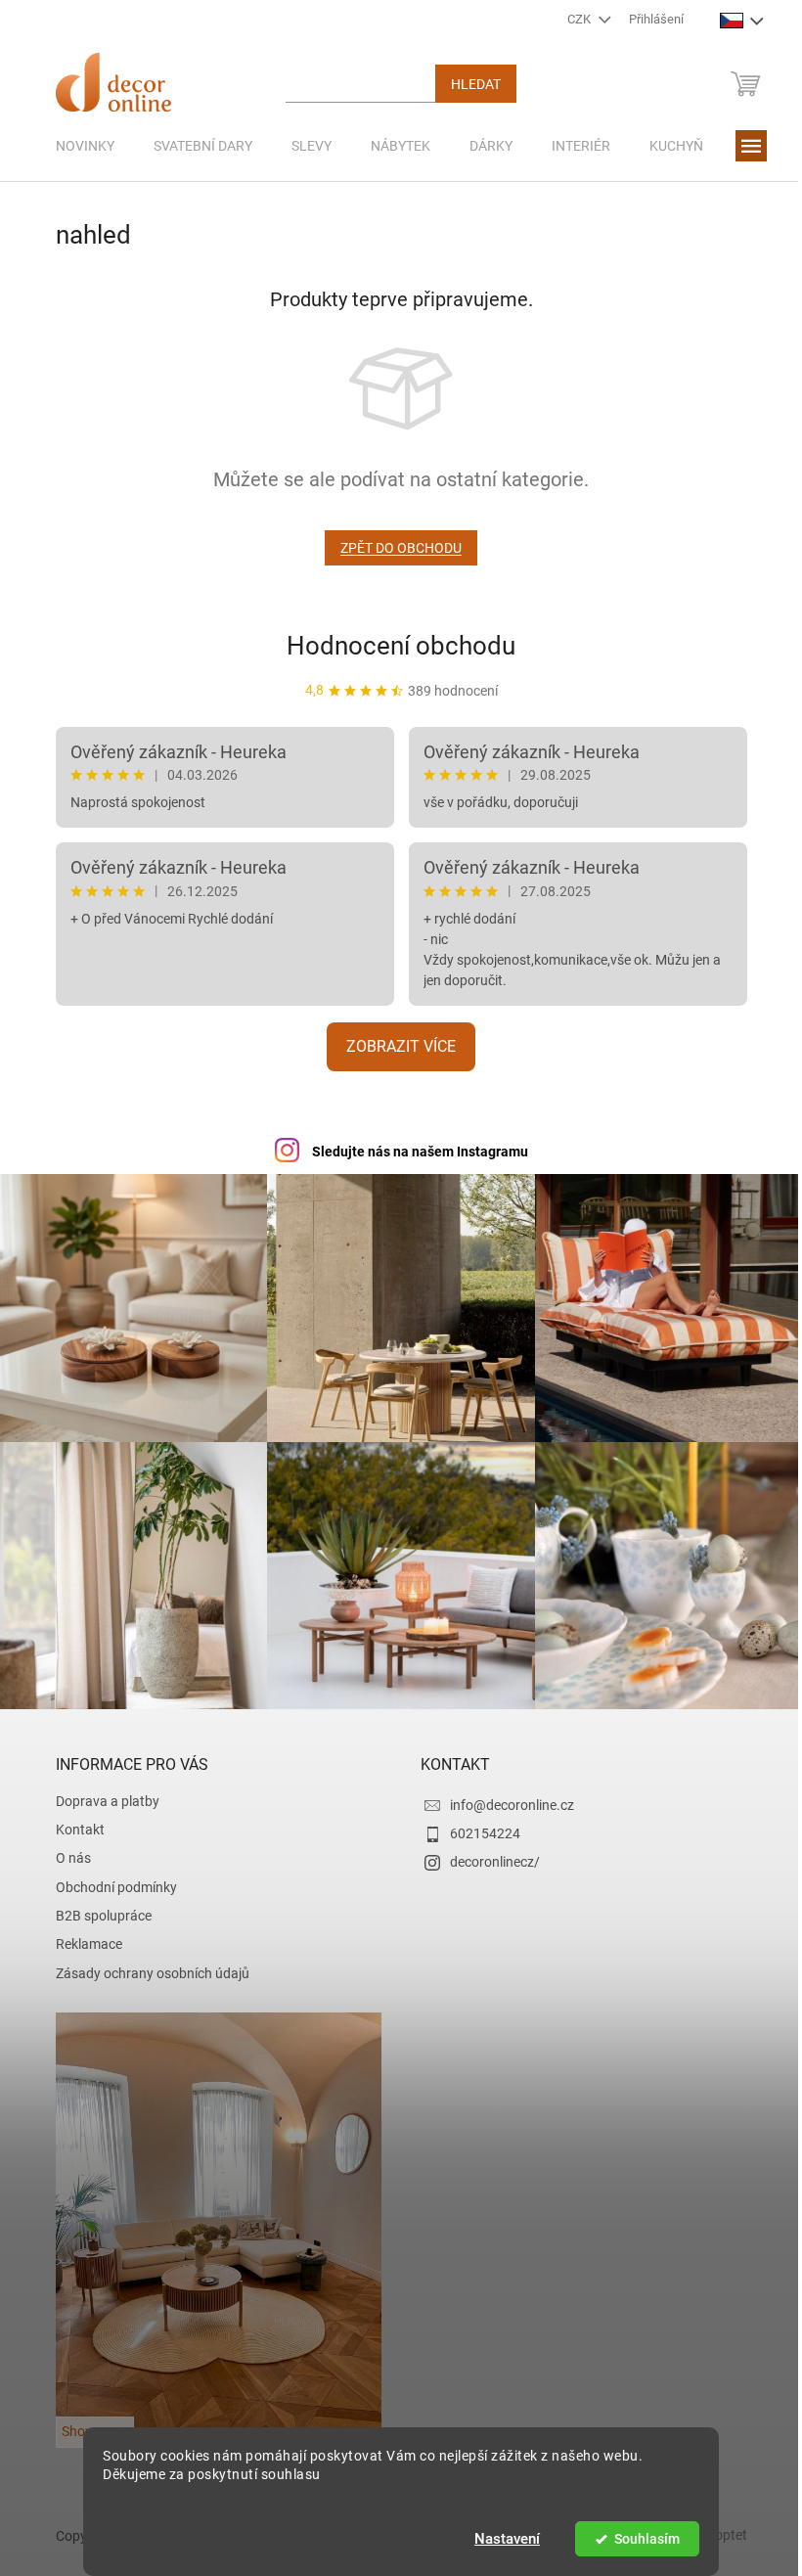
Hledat (468, 84)
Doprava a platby (100, 1791)
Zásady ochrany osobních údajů (145, 1964)
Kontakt (72, 1820)
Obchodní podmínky (109, 1877)
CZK (574, 19)
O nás (66, 1848)
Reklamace (81, 1934)
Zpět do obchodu (394, 548)
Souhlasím (639, 2539)
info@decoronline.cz (505, 1795)
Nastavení (500, 2539)
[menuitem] (77, 146)
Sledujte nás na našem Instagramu (412, 1152)
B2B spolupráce (96, 1906)
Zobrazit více (394, 1046)
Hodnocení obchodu (394, 646)
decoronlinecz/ (488, 1852)
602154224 (478, 1824)
